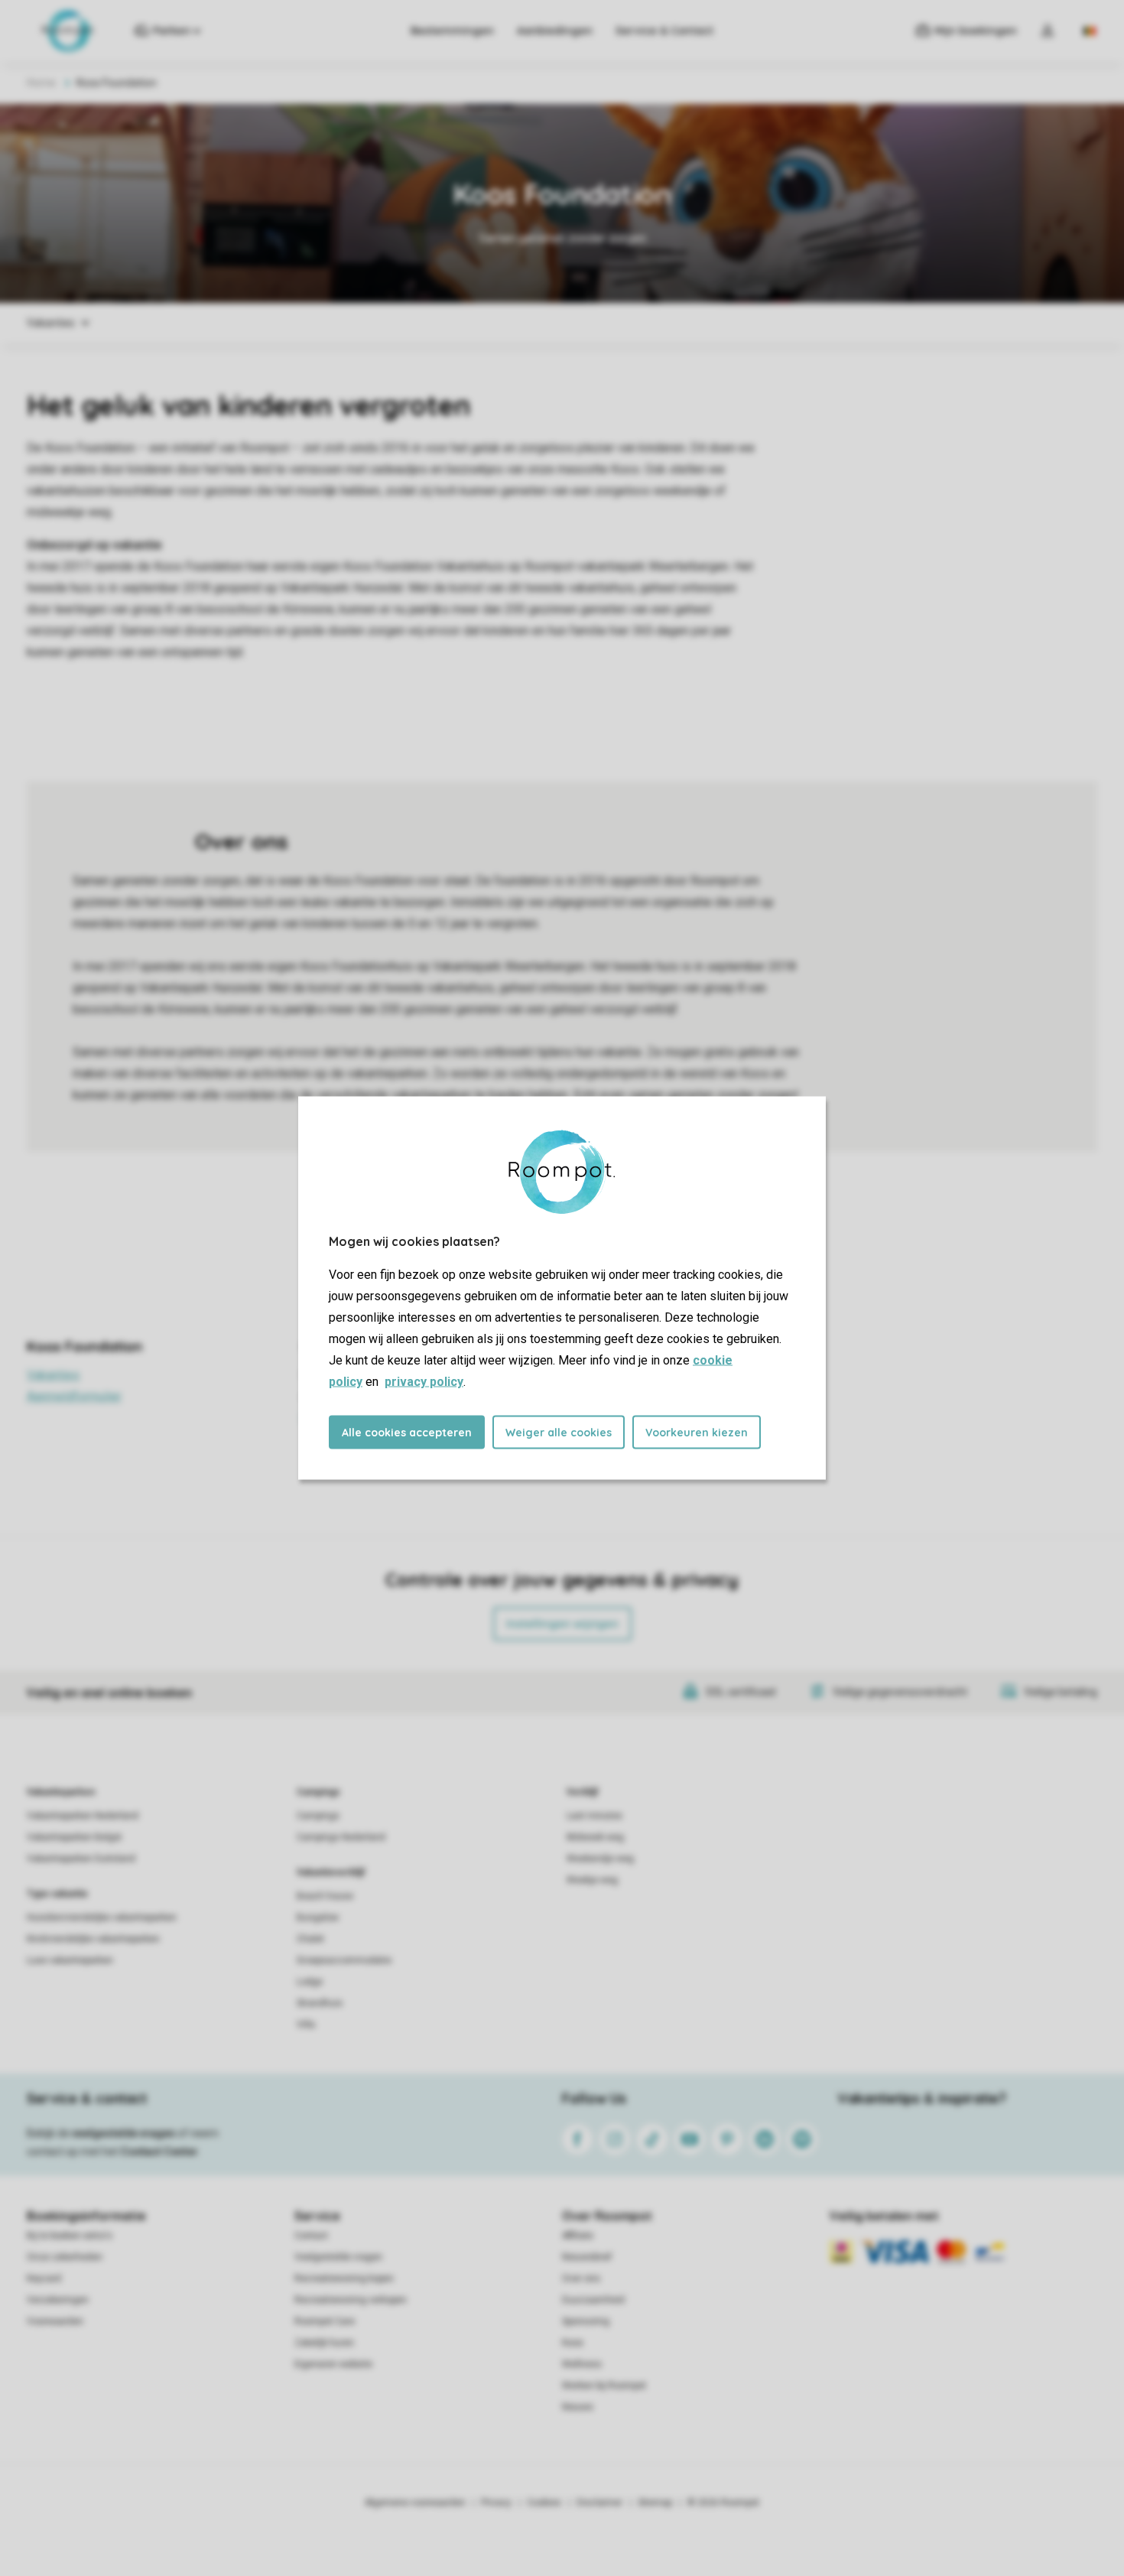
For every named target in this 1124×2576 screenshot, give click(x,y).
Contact (311, 2236)
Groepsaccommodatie (344, 1960)
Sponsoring (586, 2321)
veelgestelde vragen (123, 2133)
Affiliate (578, 2236)
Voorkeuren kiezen (697, 1433)
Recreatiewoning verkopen (351, 2300)
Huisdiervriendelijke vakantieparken (102, 1917)
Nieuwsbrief (587, 2257)
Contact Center (159, 2152)
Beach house (325, 1896)
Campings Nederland (341, 1837)
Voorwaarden (55, 2321)
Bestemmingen (452, 31)
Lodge (310, 1982)
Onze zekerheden (65, 2257)
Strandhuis (320, 2003)
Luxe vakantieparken (70, 1960)
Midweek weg (595, 1837)
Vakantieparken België (74, 1837)
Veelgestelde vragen (338, 2257)
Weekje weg (592, 1880)
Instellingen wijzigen (562, 1624)
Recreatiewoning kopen (344, 2278)
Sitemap (655, 2503)
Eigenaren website (333, 2364)
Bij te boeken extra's (70, 2236)
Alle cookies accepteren (407, 1433)
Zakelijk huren (324, 2343)
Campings (318, 1792)
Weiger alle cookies (559, 1433)
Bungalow (318, 1917)
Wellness (582, 2364)
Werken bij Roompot (604, 2386)
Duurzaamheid (593, 2300)
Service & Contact (664, 31)
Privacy (496, 2503)
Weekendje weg (600, 1859)
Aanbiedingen (555, 31)
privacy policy (424, 1382)
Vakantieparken (61, 1792)
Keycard (44, 2278)
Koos (573, 2343)
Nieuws (578, 2407)
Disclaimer (599, 2503)
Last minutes (594, 1816)
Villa (306, 2025)
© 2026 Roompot (723, 2503)
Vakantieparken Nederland (83, 1816)
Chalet (310, 1939)
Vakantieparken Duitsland (81, 1859)
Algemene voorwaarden (415, 2503)
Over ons (581, 2278)
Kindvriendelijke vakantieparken (93, 1939)
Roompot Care (325, 2321)
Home (41, 83)
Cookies (544, 2503)
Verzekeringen (58, 2300)
